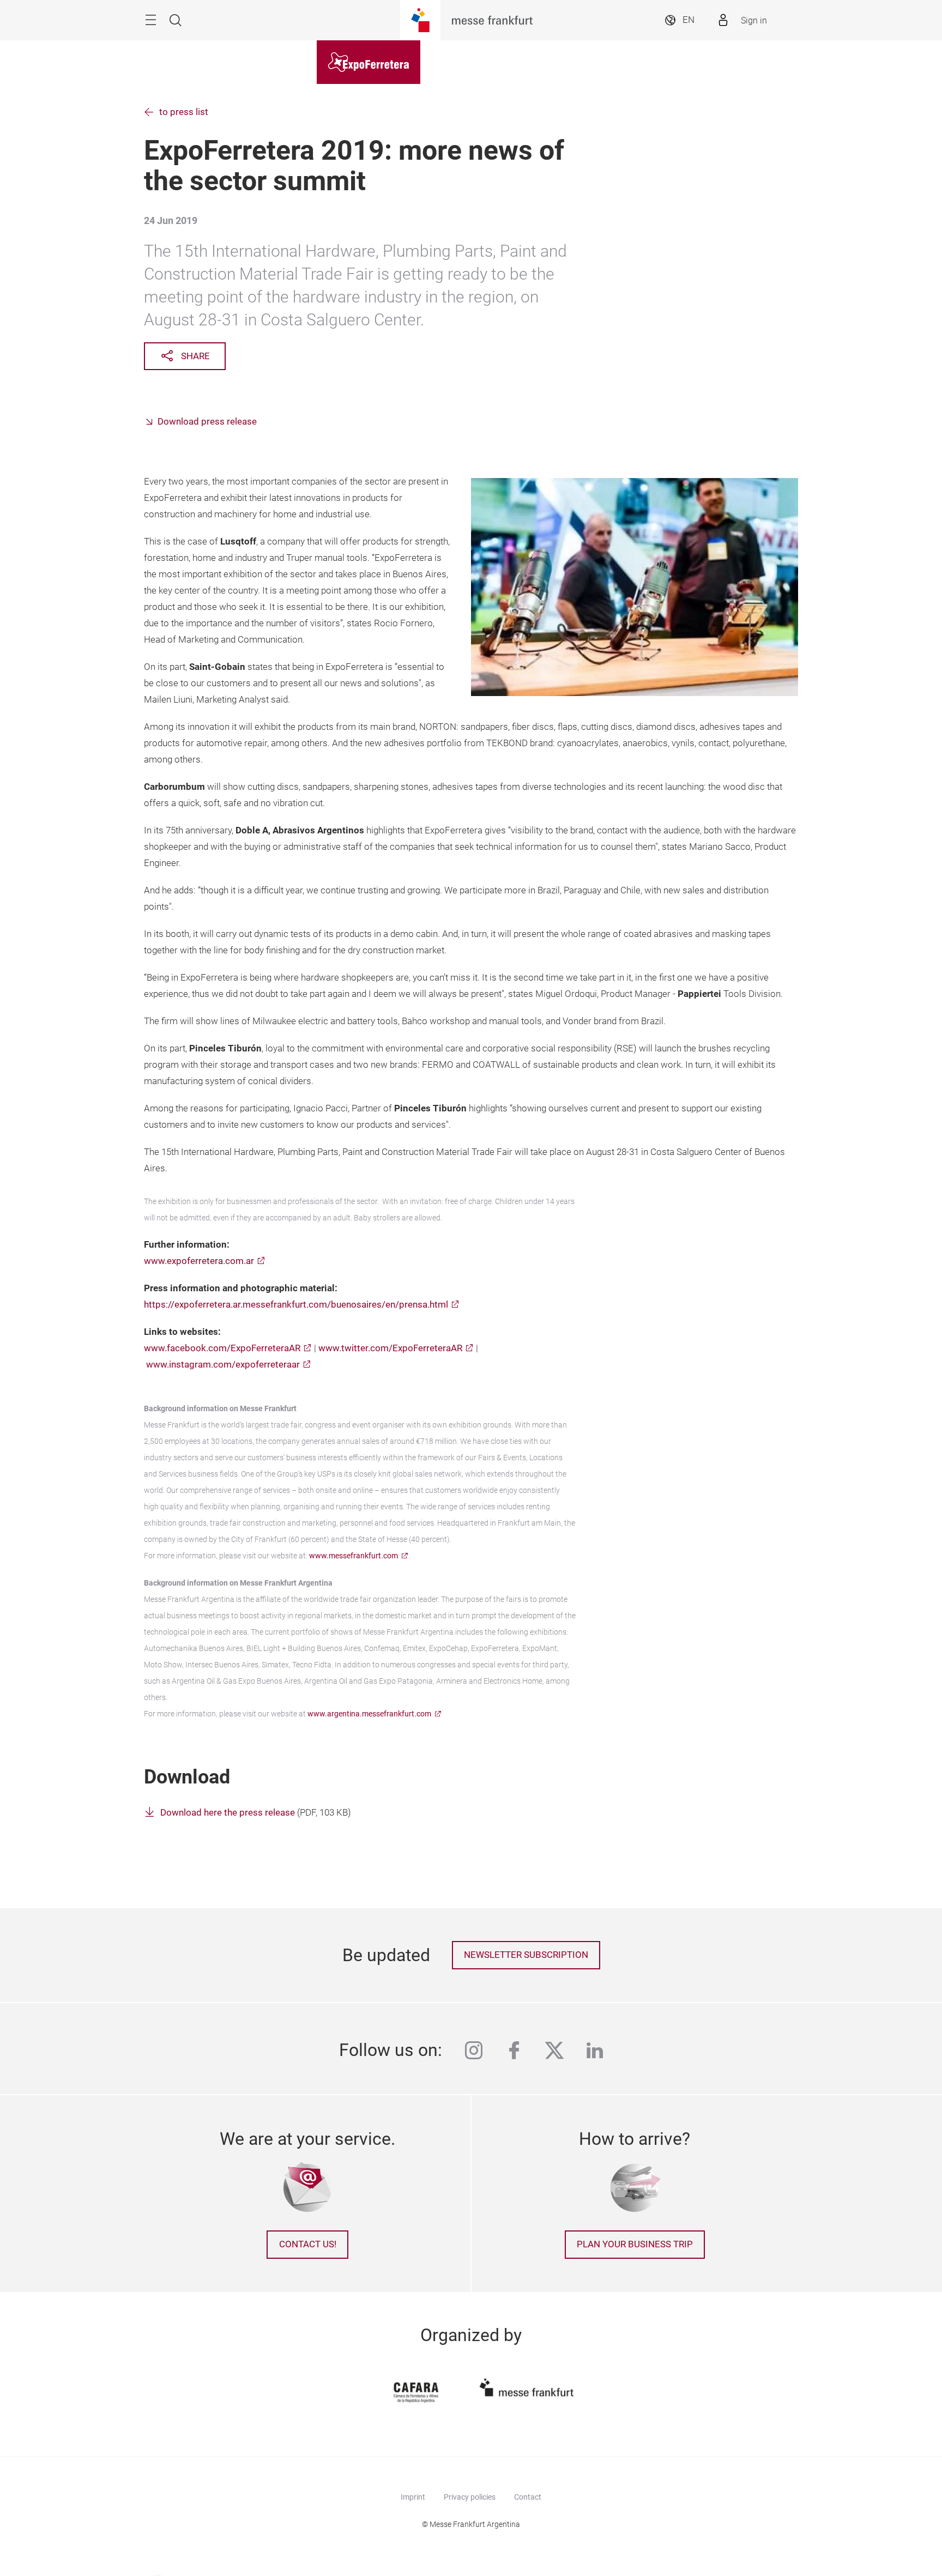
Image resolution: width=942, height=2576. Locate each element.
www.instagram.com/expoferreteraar (223, 1365)
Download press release (207, 422)
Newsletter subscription (526, 1955)
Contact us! (308, 2244)
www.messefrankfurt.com (354, 1556)
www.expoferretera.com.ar (199, 1261)
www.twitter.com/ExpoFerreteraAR (390, 1348)
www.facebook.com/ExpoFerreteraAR (222, 1348)
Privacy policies (470, 2497)
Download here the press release (228, 1813)
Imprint (413, 2497)
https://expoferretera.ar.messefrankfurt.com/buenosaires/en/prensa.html (296, 1305)
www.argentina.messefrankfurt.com (369, 1714)
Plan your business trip (635, 2244)
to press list (184, 112)
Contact (528, 2497)
